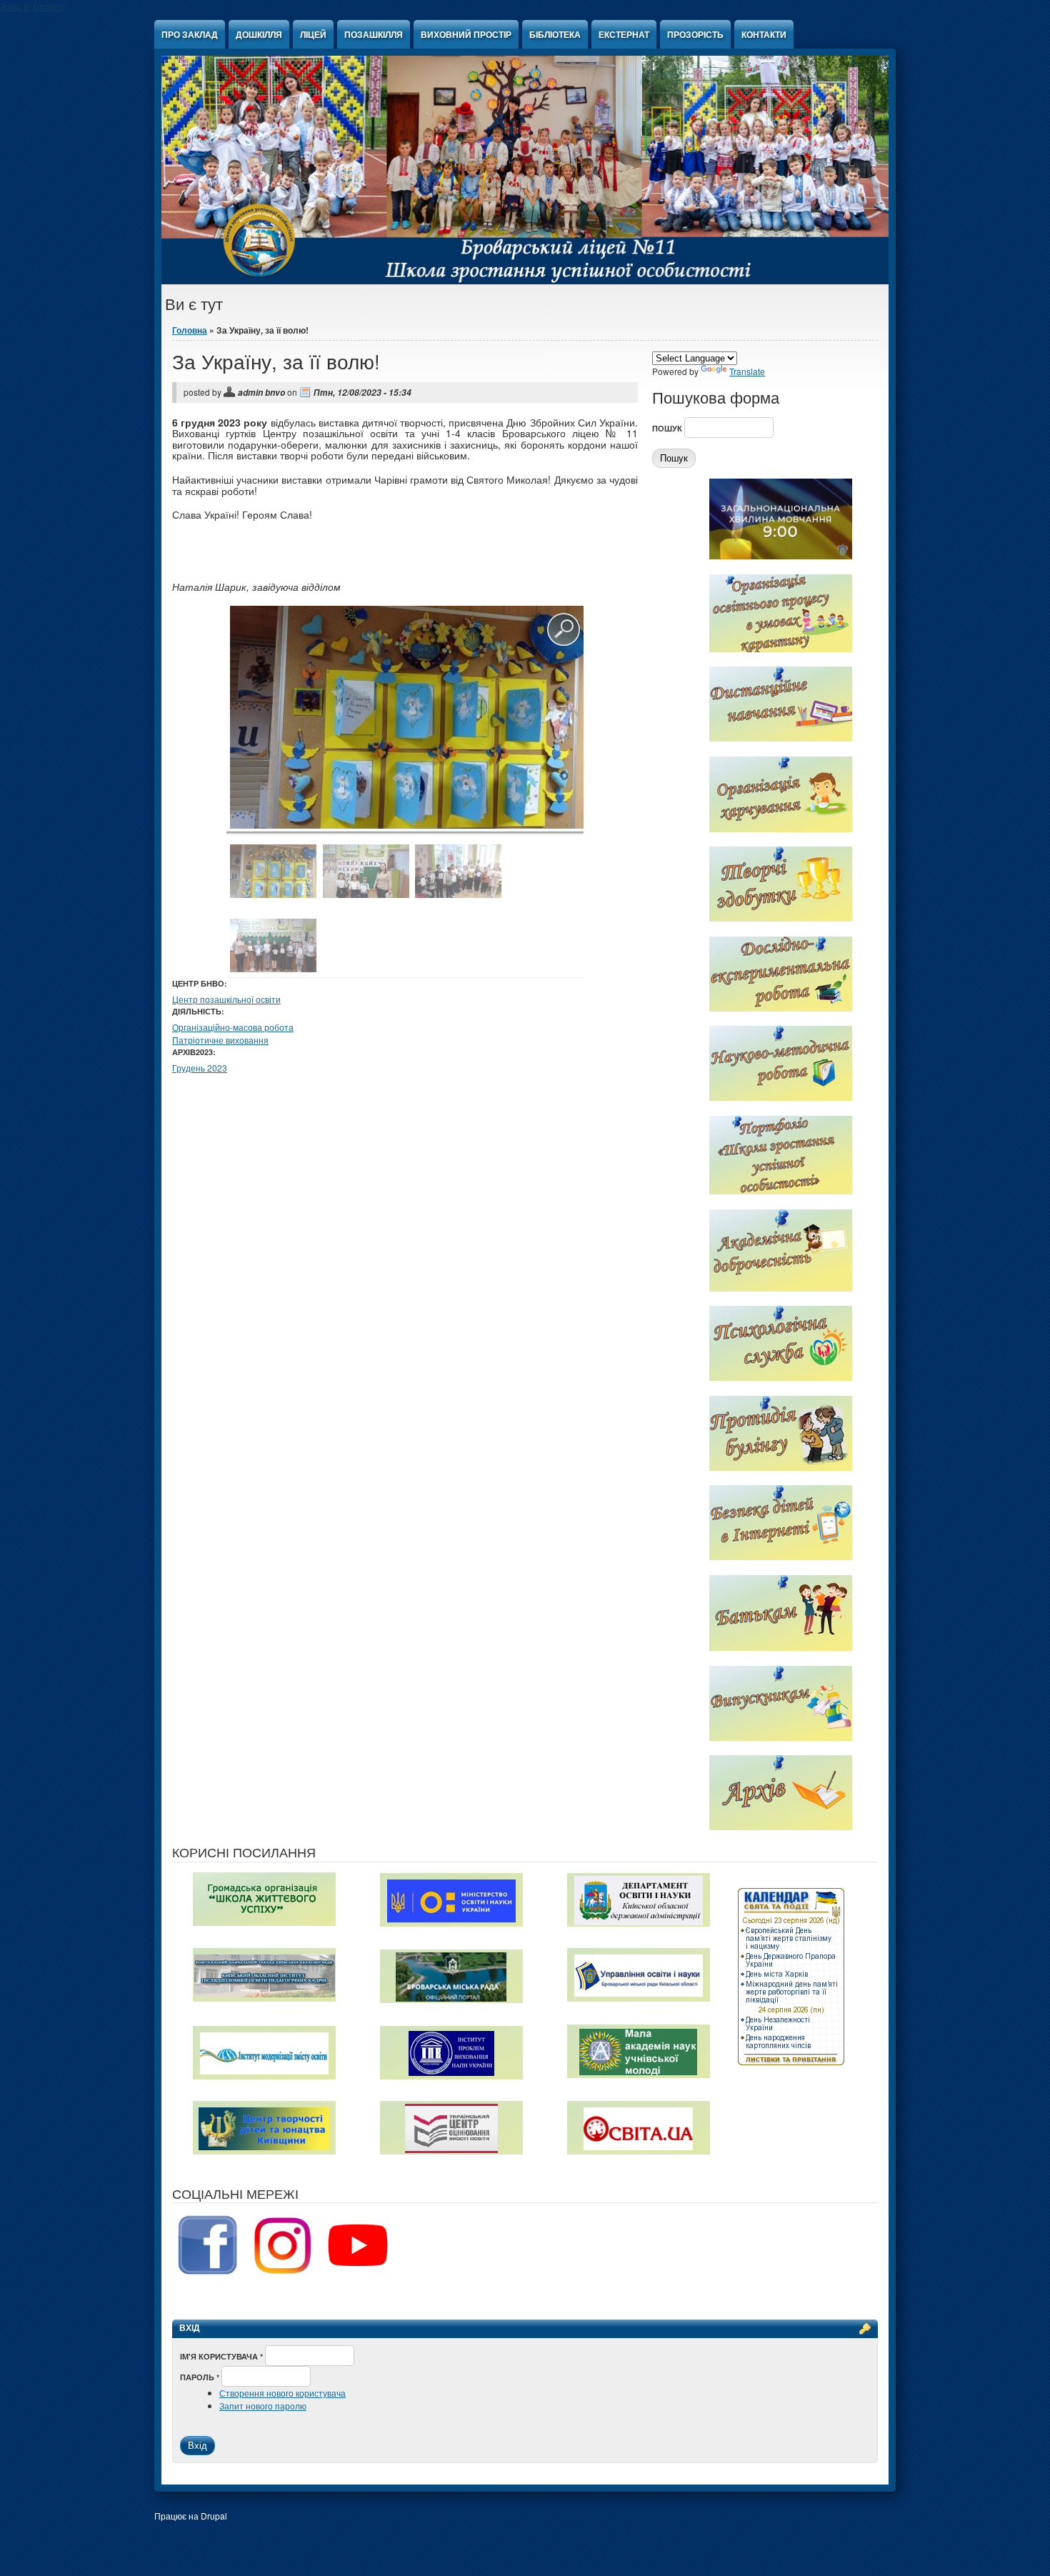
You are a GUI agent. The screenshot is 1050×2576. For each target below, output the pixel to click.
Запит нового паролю (263, 2406)
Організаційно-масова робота (233, 1027)
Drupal (214, 2516)
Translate (747, 371)
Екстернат (624, 34)
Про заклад (190, 34)
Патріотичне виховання (220, 1040)
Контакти (764, 34)
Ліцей (313, 34)
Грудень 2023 (200, 1068)
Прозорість (695, 34)
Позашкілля (374, 34)
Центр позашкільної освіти (226, 999)
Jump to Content (32, 6)
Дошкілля (259, 34)
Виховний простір (466, 34)
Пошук (668, 428)
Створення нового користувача (282, 2393)
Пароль (200, 2377)
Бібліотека (555, 34)
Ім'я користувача (221, 2356)
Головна (190, 330)
